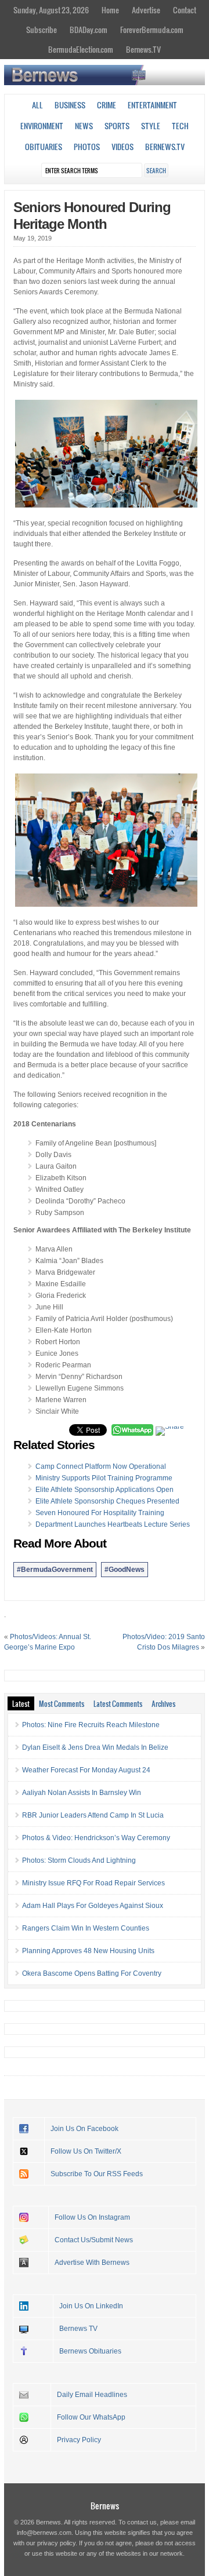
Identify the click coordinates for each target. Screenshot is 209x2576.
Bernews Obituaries (90, 2351)
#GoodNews (125, 1570)
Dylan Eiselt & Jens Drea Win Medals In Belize (95, 1747)
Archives (163, 1703)
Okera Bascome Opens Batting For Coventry (92, 1973)
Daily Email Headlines (92, 2395)
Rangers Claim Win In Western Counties (86, 1928)
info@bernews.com (44, 2533)
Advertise (146, 10)
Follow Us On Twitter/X (86, 2151)
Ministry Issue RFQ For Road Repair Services (93, 1883)
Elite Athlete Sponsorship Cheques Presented (107, 1501)
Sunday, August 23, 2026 (51, 10)
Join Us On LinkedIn (91, 2306)
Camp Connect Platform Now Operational (101, 1466)
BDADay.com (89, 30)
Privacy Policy (79, 2440)
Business (70, 105)
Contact (185, 10)
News (84, 126)
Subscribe (42, 30)
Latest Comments (118, 1703)
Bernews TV (78, 2329)
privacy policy (56, 2543)
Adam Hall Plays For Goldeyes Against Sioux (93, 1906)
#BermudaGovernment (55, 1570)
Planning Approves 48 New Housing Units (88, 1951)
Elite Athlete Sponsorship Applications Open (105, 1490)
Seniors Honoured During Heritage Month (92, 216)
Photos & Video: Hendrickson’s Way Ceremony (96, 1838)
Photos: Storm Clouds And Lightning (79, 1860)
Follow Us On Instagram (92, 2217)
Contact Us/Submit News (94, 2240)
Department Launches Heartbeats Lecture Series (113, 1524)
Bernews (105, 2506)
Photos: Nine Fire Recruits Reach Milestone (91, 1725)
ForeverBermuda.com (152, 30)
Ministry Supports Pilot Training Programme (104, 1478)
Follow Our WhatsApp (91, 2417)
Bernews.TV (143, 49)
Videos (122, 147)
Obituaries (44, 147)
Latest (21, 1703)
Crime (107, 105)
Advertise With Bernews (92, 2263)
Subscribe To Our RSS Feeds (97, 2174)
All (37, 105)
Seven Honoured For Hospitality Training (100, 1513)
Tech (180, 126)
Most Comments (62, 1703)
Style (151, 126)
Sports (117, 126)
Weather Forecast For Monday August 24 (86, 1770)
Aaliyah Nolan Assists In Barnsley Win (82, 1793)
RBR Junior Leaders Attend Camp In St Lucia (93, 1815)
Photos (87, 147)
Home (110, 10)
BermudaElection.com (81, 49)
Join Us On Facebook (84, 2129)
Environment (42, 126)
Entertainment (152, 105)
